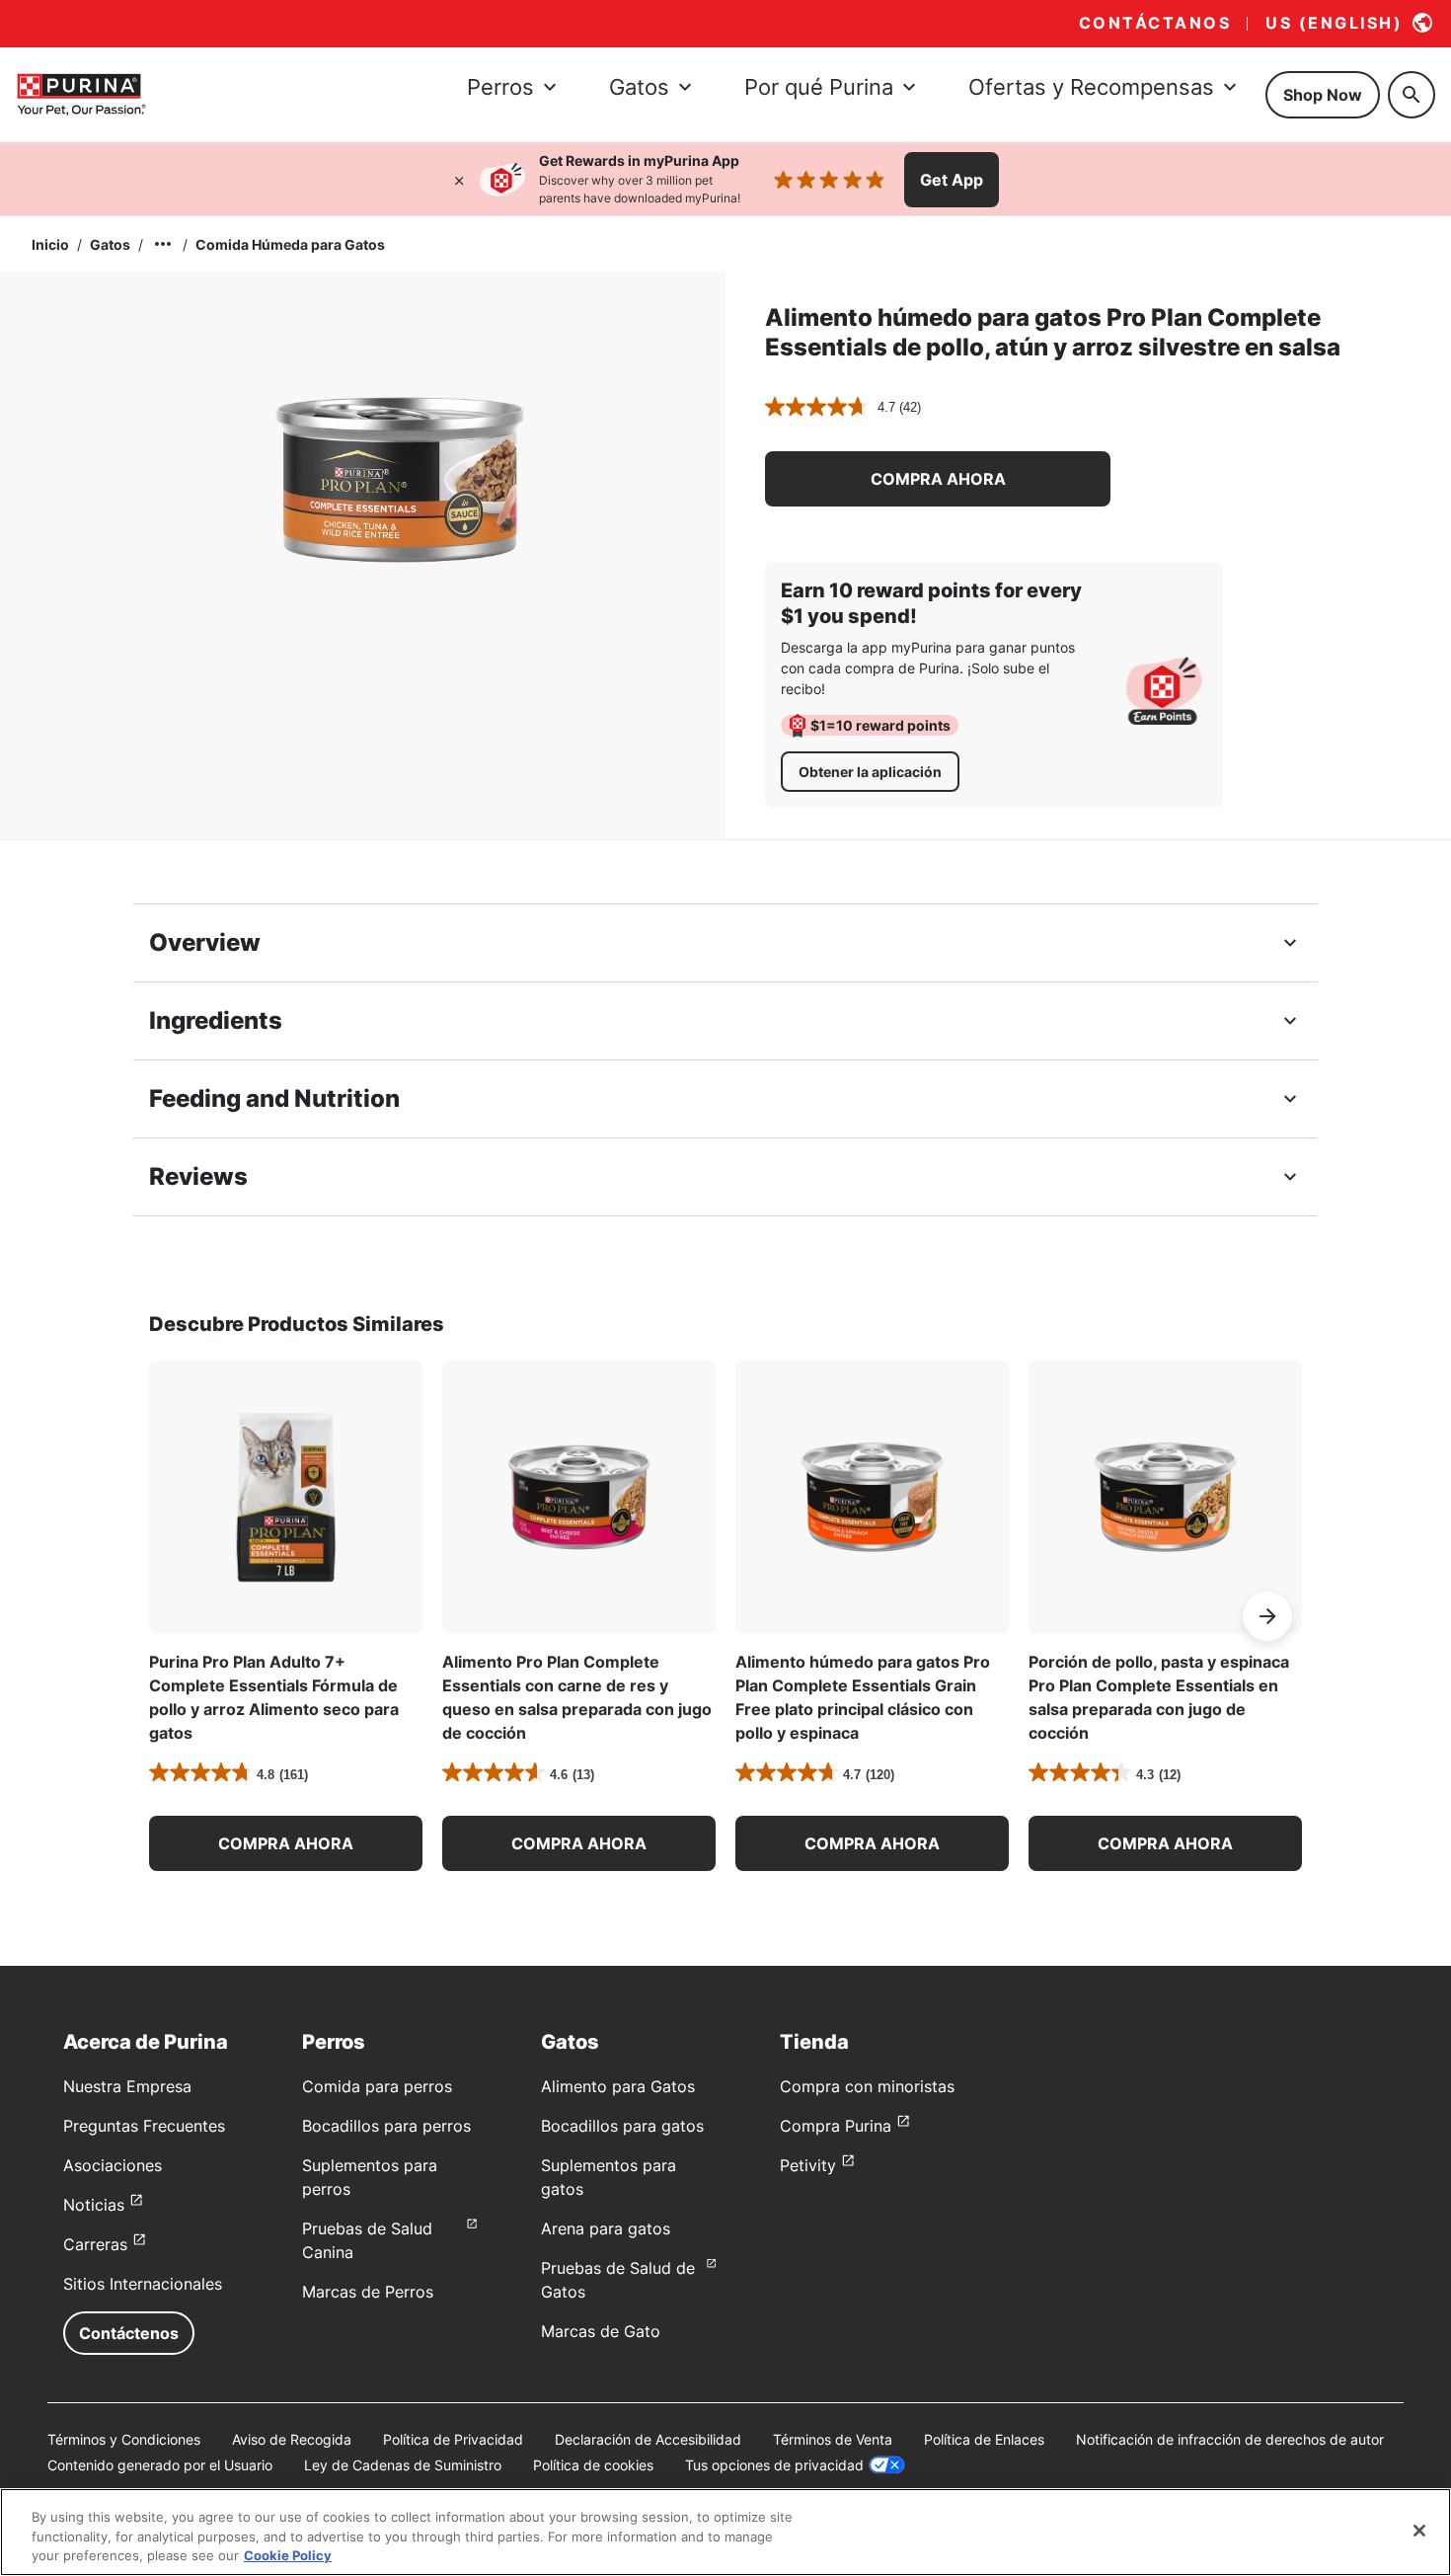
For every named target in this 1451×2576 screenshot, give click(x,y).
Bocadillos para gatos (622, 2126)
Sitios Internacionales (143, 2284)
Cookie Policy (288, 2555)
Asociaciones (113, 2165)
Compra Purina (836, 2126)
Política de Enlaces (984, 2439)
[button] (938, 479)
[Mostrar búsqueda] (1412, 95)
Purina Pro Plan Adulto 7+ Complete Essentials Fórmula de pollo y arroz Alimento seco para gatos (274, 1697)
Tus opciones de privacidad (774, 2465)
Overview (205, 942)
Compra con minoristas (867, 2086)
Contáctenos (129, 2333)
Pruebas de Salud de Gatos (618, 2280)
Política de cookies (593, 2465)
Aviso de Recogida (292, 2439)
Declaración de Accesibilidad (648, 2439)
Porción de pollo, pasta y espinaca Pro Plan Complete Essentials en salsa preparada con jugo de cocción (1159, 1697)
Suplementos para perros (370, 2177)
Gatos (110, 244)
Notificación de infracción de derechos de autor (1230, 2439)
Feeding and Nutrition (274, 1098)
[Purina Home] (81, 94)
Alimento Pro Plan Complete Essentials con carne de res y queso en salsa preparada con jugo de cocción (577, 1697)
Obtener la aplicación (870, 772)
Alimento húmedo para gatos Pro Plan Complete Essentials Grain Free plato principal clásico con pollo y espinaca (863, 1697)
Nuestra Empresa (127, 2086)
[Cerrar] (459, 180)
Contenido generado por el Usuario (160, 2465)
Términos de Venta (833, 2439)
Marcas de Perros (368, 2292)
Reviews (198, 1176)
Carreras (95, 2244)
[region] (725, 2532)
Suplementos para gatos (609, 2177)
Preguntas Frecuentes (144, 2126)
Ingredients (216, 1020)
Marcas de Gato (601, 2331)
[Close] (1419, 2531)
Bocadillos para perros (386, 2126)
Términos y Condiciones (124, 2439)
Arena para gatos (606, 2228)
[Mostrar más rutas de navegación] (163, 244)
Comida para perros (377, 2086)
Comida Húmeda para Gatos (290, 244)
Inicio (50, 244)
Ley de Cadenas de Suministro (403, 2465)
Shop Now (1323, 95)
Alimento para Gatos (618, 2086)
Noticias (94, 2205)
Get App (952, 180)
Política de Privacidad (453, 2439)
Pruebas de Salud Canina (367, 2240)
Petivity (808, 2165)
